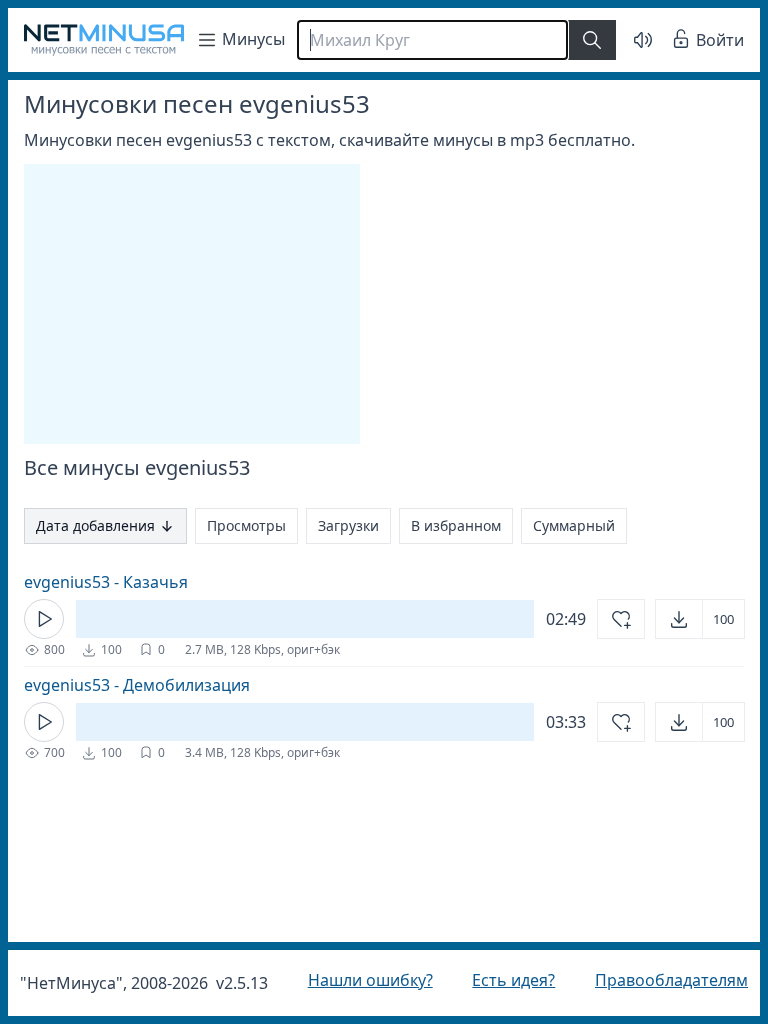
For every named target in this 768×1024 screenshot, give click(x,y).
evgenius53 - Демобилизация (137, 685)
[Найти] (592, 40)
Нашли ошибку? (365, 980)
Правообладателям (656, 980)
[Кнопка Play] (44, 619)
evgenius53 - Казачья (106, 582)
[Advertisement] (192, 304)
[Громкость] (628, 40)
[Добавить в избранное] (606, 619)
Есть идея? (503, 980)
